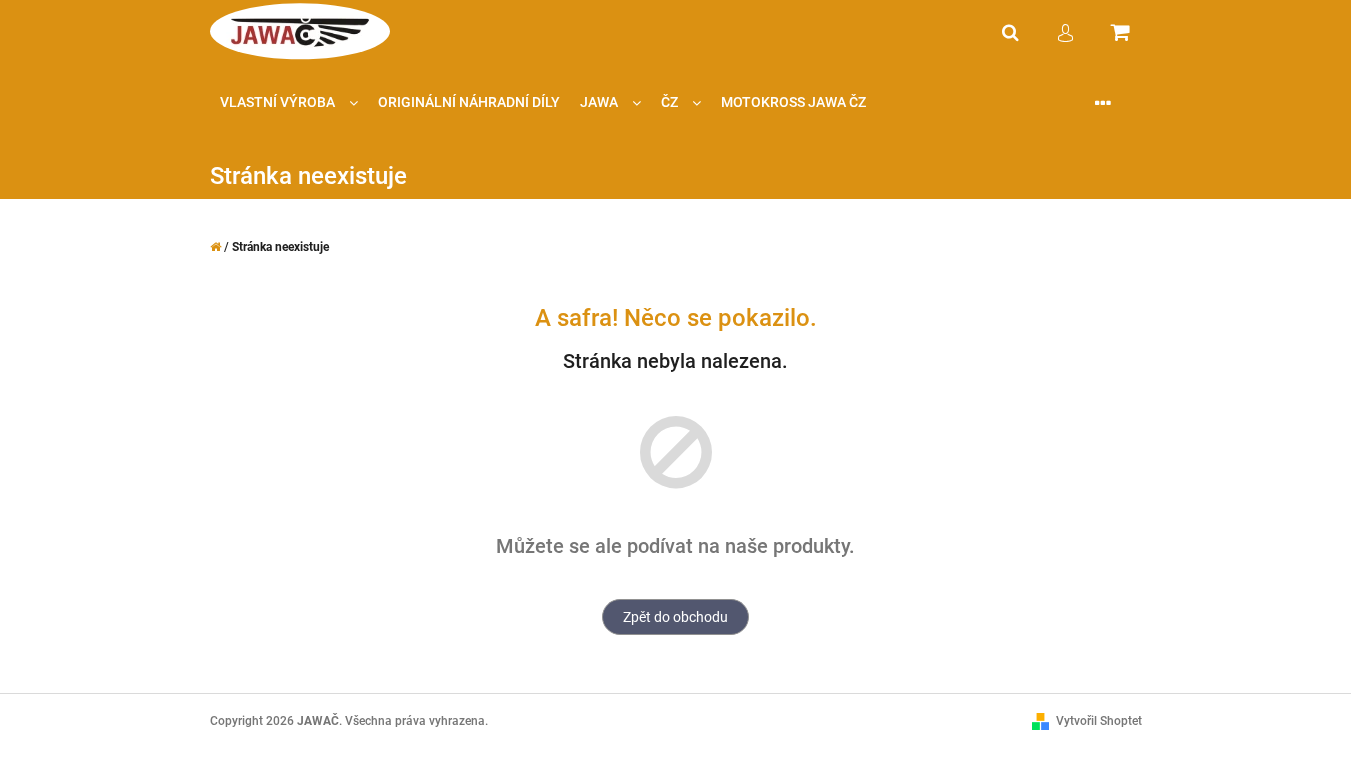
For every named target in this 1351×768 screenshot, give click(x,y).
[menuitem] (289, 102)
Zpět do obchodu (675, 617)
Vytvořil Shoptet (1099, 721)
